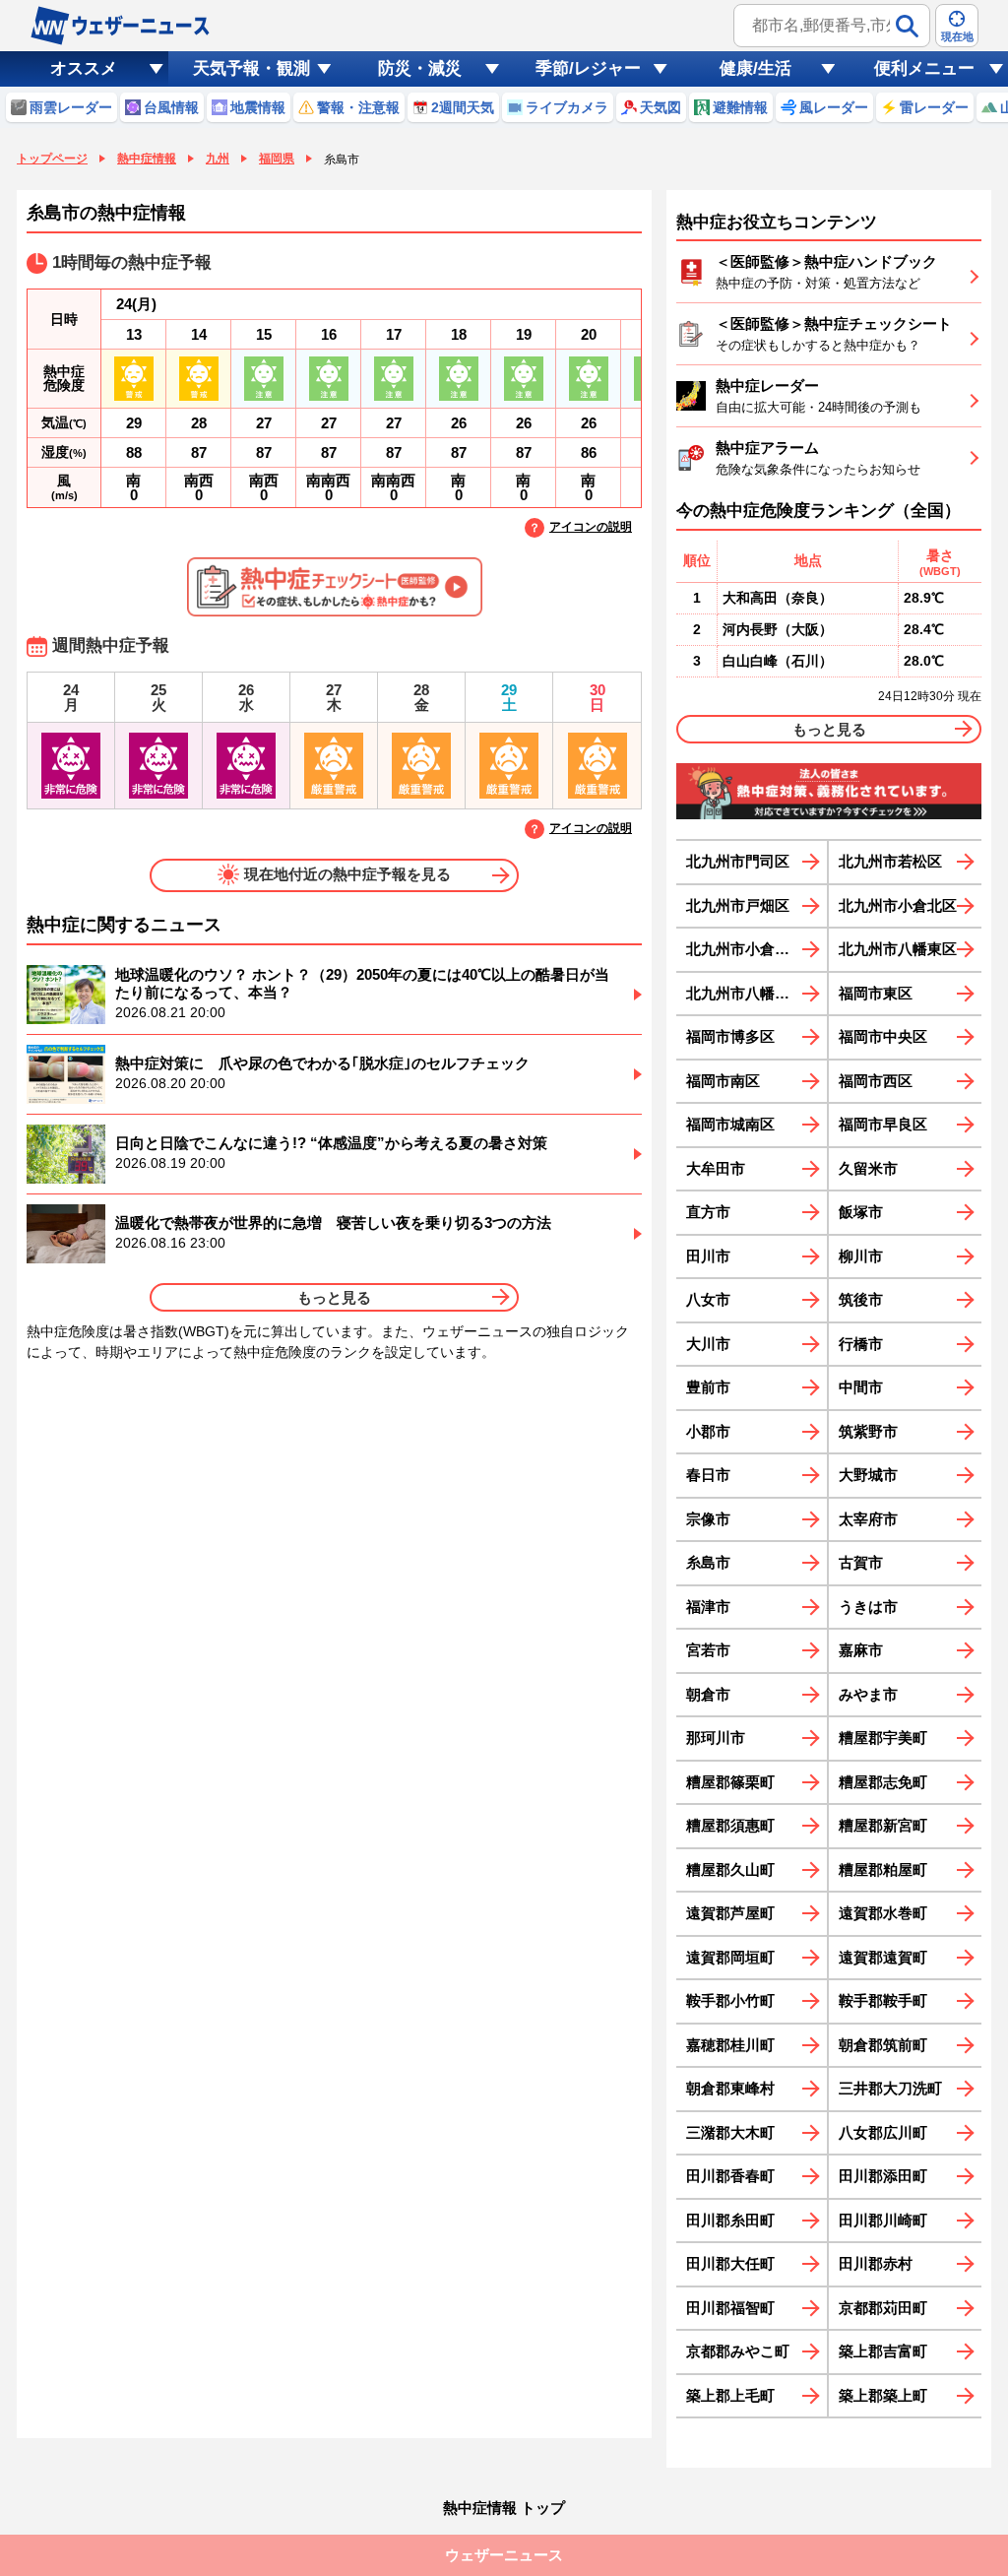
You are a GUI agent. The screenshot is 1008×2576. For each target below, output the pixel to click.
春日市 (708, 1475)
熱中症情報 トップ (504, 2508)
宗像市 (708, 1519)
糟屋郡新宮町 (883, 1825)
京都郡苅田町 (883, 2308)
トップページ (52, 159)
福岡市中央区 (883, 1036)
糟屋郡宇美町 (883, 1738)
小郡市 (708, 1431)
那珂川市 (716, 1738)
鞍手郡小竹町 (730, 2000)
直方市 (708, 1212)
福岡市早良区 (883, 1124)
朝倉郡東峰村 (730, 2088)
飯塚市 (861, 1212)
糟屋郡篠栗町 (730, 1782)
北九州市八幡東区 (898, 949)
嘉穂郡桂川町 (730, 2045)
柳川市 (861, 1256)
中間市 (861, 1387)
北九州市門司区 (738, 861)
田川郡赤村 (876, 2263)
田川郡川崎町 (883, 2220)
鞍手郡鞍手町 (883, 2000)
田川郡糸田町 (730, 2220)
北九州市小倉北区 (898, 905)
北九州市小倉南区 (745, 949)
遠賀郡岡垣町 (730, 1957)
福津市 (708, 1607)
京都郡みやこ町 (738, 2351)
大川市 (708, 1344)
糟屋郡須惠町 (730, 1825)
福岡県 (277, 159)
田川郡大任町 (730, 2263)
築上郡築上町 (883, 2395)
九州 (218, 159)
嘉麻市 (861, 1650)
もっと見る (334, 1297)
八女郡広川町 (883, 2132)
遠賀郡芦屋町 (730, 1913)
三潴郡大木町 (730, 2132)
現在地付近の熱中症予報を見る (347, 874)
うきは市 (868, 1607)
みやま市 (868, 1694)
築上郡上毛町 (730, 2395)
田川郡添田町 (883, 2176)
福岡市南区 (723, 1081)
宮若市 (708, 1650)
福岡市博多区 (730, 1036)
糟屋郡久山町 (730, 1869)
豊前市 (708, 1387)
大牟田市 (716, 1168)
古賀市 (861, 1562)
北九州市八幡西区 (745, 993)
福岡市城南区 (730, 1124)
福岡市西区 (876, 1081)
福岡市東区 (876, 993)
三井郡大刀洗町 (890, 2088)
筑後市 (861, 1299)
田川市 (708, 1256)
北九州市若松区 (890, 861)
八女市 (708, 1299)
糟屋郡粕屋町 (883, 1869)
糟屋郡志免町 (883, 1782)
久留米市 (868, 1168)
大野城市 (868, 1475)
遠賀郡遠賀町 (883, 1957)
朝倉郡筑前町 (883, 2045)
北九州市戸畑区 (738, 905)
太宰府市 (868, 1519)
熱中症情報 (147, 159)
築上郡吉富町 (883, 2351)
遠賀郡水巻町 (883, 1913)
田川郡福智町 (730, 2308)
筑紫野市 (868, 1431)
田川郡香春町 (730, 2176)
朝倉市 (708, 1694)
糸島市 (708, 1562)
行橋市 (861, 1344)
